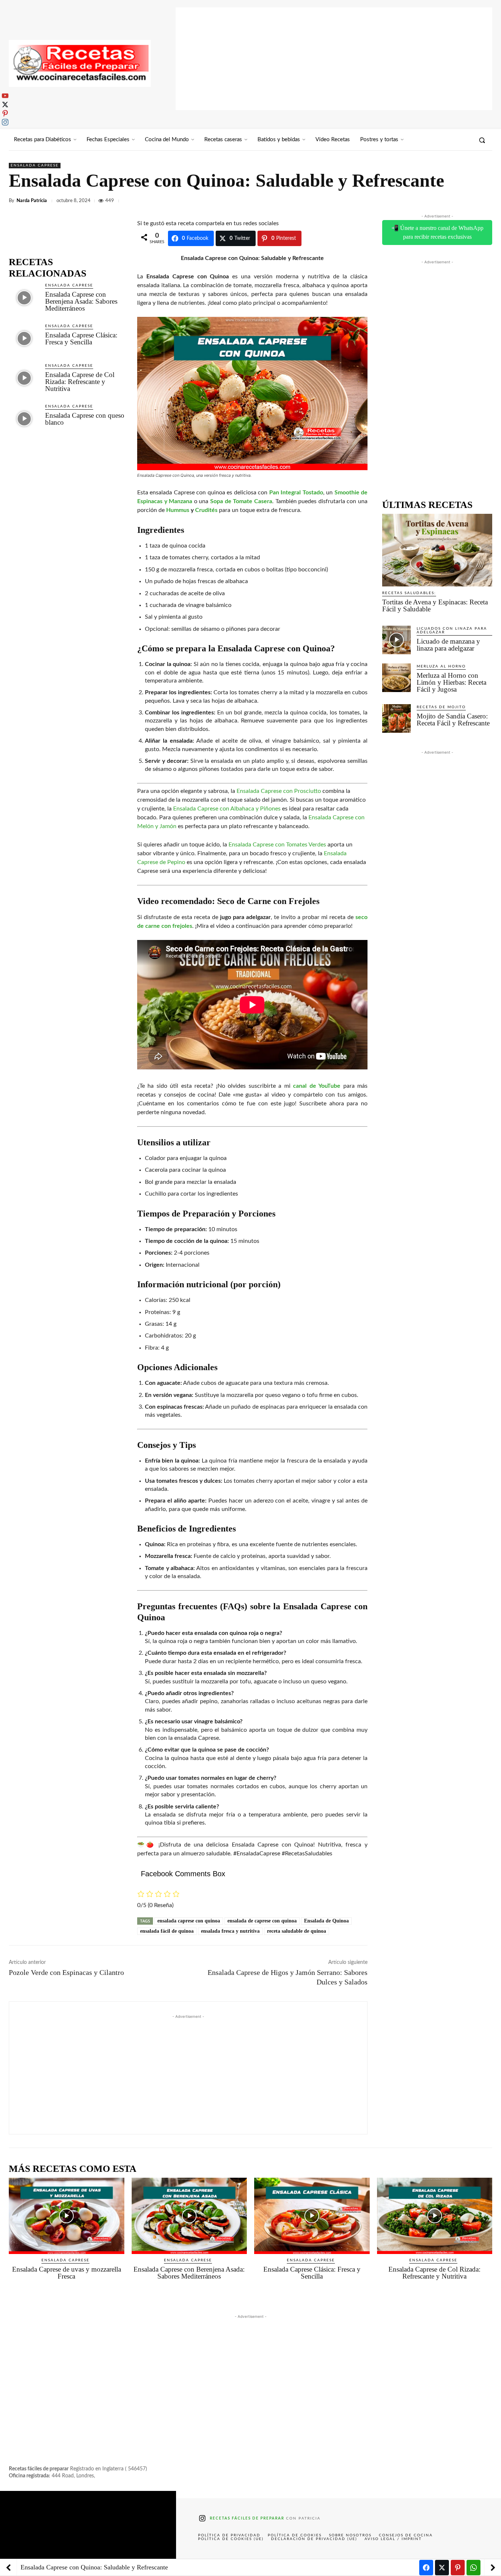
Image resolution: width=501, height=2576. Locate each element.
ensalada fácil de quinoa (167, 1931)
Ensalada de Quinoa (326, 1921)
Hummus (178, 510)
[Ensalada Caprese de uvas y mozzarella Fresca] (67, 2216)
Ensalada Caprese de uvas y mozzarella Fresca (67, 2273)
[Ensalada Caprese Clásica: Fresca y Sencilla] (24, 338)
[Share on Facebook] (426, 2568)
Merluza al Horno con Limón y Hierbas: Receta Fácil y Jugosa (451, 682)
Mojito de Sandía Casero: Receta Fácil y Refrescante (453, 720)
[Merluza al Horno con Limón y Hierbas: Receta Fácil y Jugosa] (396, 678)
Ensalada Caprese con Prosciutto (279, 791)
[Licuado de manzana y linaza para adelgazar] (396, 640)
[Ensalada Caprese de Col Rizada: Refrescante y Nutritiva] (24, 378)
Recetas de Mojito (441, 707)
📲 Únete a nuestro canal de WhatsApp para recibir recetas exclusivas (437, 232)
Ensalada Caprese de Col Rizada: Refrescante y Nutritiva (80, 382)
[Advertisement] (334, 59)
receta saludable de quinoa (297, 1931)
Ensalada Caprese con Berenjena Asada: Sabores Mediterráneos (81, 301)
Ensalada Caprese (35, 165)
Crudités (206, 510)
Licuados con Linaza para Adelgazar (452, 630)
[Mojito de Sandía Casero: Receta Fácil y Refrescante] (396, 718)
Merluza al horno (441, 666)
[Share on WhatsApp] (473, 2568)
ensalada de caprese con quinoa (262, 1921)
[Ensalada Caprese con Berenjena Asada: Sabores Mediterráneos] (24, 298)
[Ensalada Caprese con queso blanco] (24, 419)
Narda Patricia (32, 201)
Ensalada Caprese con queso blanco (85, 419)
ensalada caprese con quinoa (189, 1921)
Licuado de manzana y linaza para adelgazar (448, 645)
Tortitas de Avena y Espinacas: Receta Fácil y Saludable (435, 605)
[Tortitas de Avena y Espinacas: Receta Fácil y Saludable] (437, 550)
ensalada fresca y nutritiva (230, 1931)
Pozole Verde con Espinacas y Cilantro (66, 1972)
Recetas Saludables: (409, 593)
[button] (482, 140)
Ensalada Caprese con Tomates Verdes (277, 845)
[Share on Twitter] (442, 2568)
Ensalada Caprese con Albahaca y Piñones (227, 809)
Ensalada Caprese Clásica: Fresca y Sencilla (81, 339)
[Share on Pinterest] (458, 2568)
